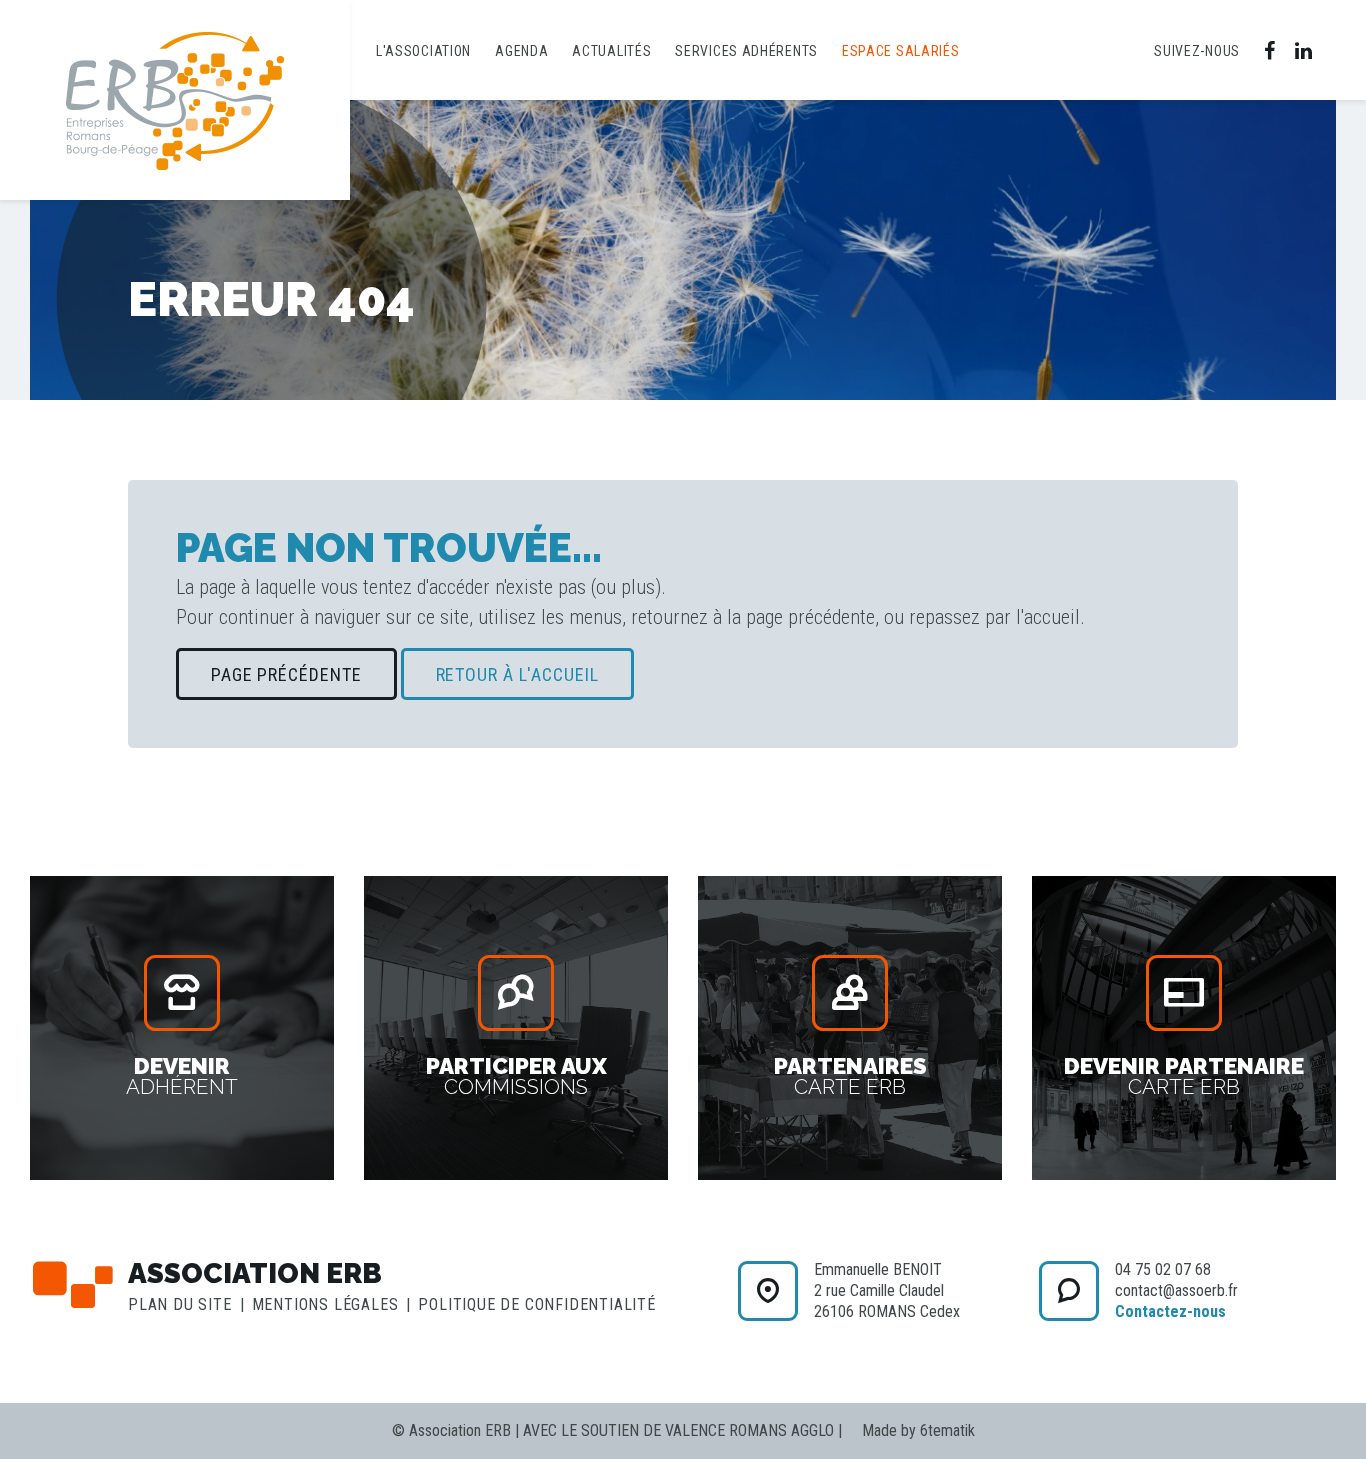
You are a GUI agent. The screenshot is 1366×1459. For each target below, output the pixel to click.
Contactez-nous (1170, 1311)
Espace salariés (901, 51)
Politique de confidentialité (536, 1304)
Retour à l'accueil (517, 674)
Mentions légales (325, 1304)
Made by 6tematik (918, 1430)
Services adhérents (746, 51)
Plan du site (180, 1304)
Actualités (611, 51)
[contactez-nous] (768, 1291)
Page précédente (286, 674)
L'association (423, 51)
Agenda (521, 51)
